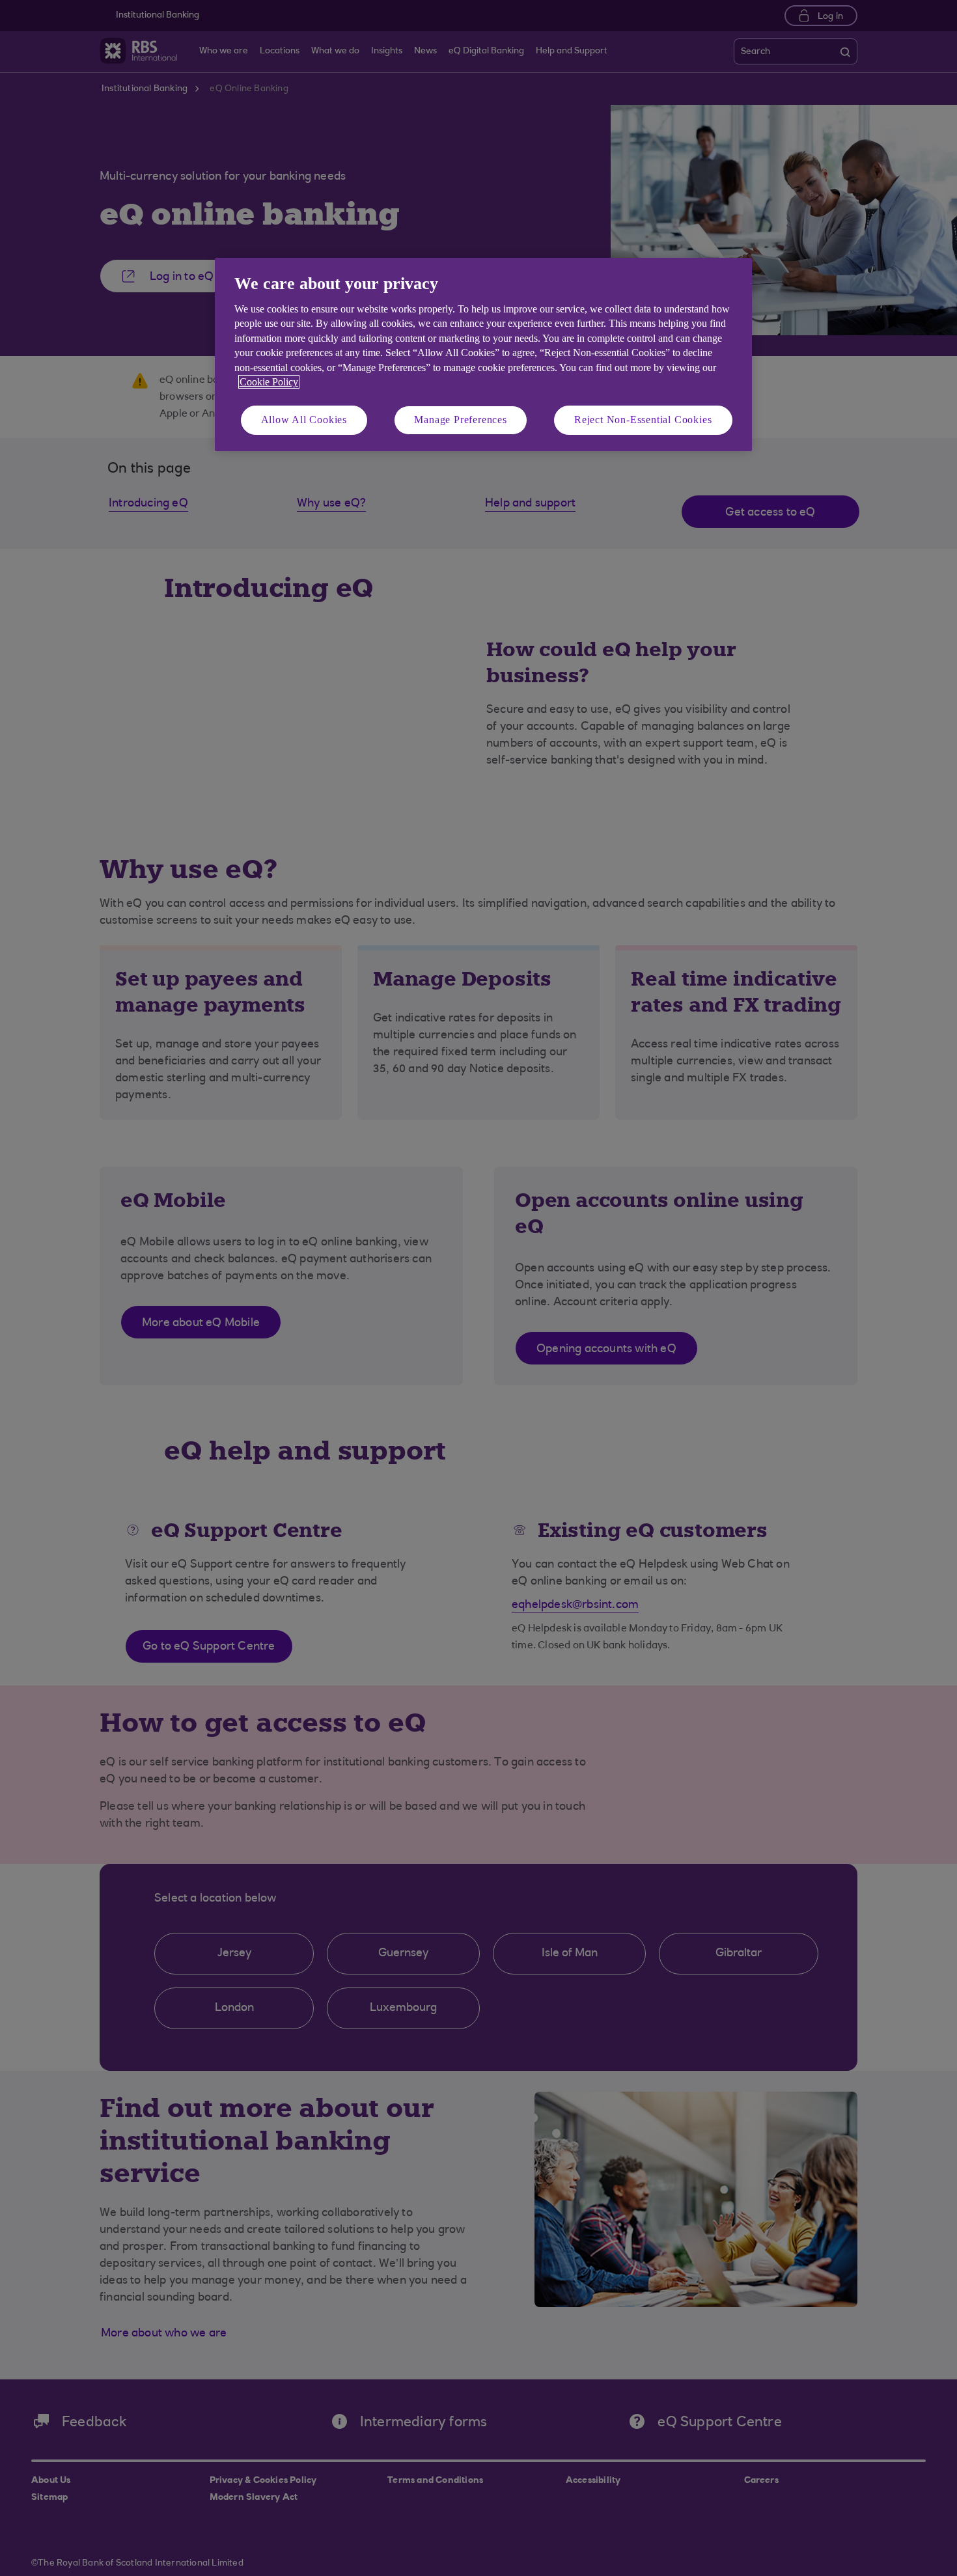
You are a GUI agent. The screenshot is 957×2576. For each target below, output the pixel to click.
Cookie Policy (269, 382)
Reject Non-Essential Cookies (643, 420)
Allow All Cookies (304, 420)
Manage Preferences (460, 420)
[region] (483, 354)
